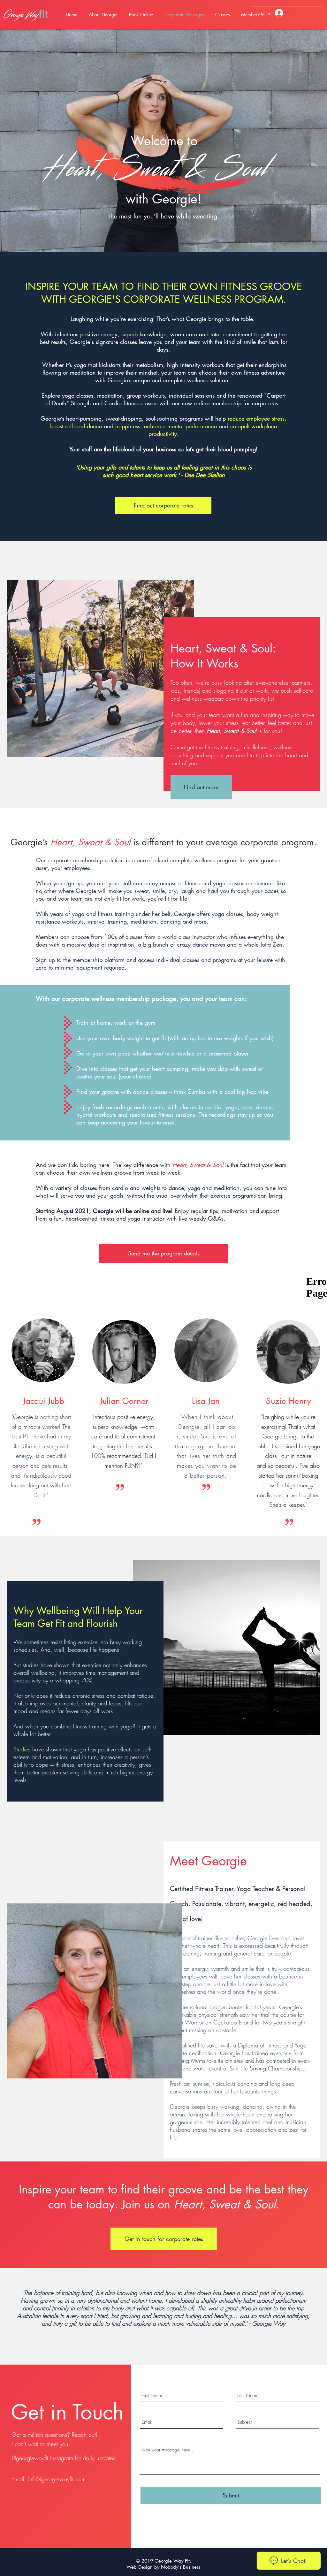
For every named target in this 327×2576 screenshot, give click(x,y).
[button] (141, 15)
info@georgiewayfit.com (57, 2479)
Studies (22, 1749)
